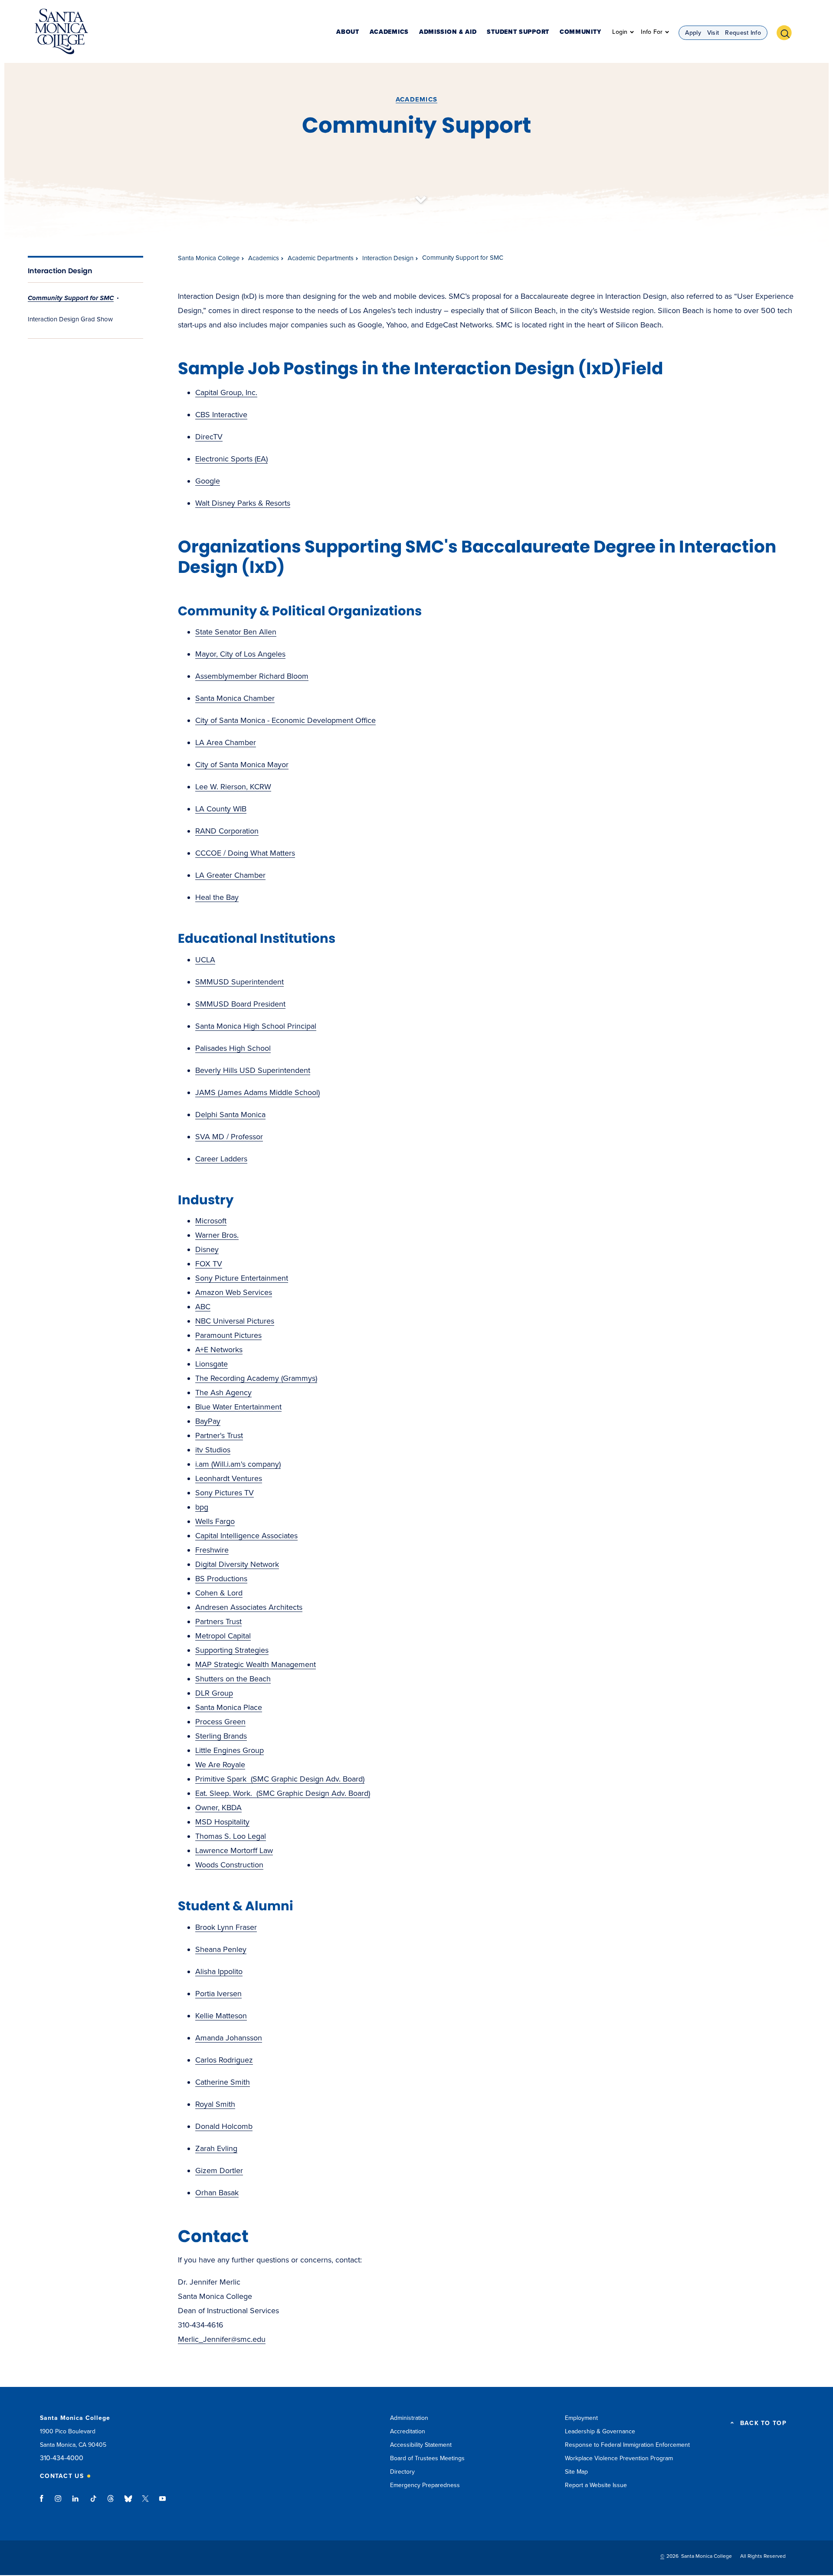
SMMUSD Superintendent (239, 982)
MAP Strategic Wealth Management (256, 1664)
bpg (202, 1507)
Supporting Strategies (232, 1650)
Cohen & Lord (219, 1593)
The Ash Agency (223, 1393)
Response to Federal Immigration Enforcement (627, 2445)
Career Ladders (221, 1159)
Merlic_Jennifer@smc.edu (222, 2339)
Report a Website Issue (596, 2485)
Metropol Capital (223, 1636)
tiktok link (93, 2503)
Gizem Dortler (219, 2171)
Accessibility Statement (421, 2445)
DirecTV (209, 437)
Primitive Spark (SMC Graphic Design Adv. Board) (280, 1779)
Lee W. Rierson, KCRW (233, 787)
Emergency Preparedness (425, 2485)
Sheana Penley (221, 1949)
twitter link (145, 2503)
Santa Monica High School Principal (256, 1026)
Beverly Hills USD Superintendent (253, 1070)
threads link (111, 2503)
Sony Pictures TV (225, 1493)
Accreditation (408, 2431)
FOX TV (209, 1264)
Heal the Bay (217, 897)
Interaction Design (60, 271)
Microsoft (211, 1221)
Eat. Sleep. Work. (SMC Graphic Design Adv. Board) (283, 1793)
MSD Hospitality (222, 1822)
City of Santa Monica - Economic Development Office (285, 720)
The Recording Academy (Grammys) (256, 1378)
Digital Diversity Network (237, 1564)
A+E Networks (219, 1350)
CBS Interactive (221, 415)
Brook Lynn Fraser (226, 1927)
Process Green (220, 1722)
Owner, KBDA (218, 1808)
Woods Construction (229, 1865)
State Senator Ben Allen (236, 632)
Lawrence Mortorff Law (234, 1850)
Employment (581, 2418)
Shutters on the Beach (233, 1679)
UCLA (205, 960)
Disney (207, 1249)
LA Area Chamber (226, 742)
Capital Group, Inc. (226, 392)
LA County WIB (221, 809)
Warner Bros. (217, 1235)
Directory (402, 2472)
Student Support (518, 32)
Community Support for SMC (71, 298)
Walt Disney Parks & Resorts (243, 503)
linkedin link (76, 2503)
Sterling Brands (221, 1736)
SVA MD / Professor (229, 1137)
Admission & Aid (448, 32)
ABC (203, 1307)
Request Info (743, 33)
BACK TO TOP (763, 2423)
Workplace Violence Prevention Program (619, 2458)
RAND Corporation (227, 831)
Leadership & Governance (600, 2431)
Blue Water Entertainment (238, 1407)
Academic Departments (321, 258)
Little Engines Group (230, 1750)
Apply (693, 33)
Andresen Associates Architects (249, 1607)
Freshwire (212, 1550)
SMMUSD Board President (240, 1004)
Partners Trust (218, 1621)
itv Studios (213, 1450)
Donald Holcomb (224, 2126)
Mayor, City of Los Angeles (240, 654)
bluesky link (128, 2503)
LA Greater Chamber (230, 875)
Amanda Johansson (229, 2038)
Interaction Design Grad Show (70, 319)
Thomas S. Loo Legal (231, 1836)
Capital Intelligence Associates (246, 1536)
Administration (409, 2418)
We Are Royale (220, 1765)
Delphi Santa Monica (230, 1115)
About (348, 32)
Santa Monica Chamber (235, 698)
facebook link (44, 2503)
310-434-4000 (62, 2458)
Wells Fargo (215, 1521)
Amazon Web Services (234, 1292)
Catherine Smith (223, 2082)
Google (208, 481)
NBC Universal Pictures (235, 1321)
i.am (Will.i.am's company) (238, 1464)
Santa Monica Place (229, 1707)
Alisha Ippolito (219, 1971)
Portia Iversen (218, 1994)
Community (580, 32)
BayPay (208, 1421)
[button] (787, 32)
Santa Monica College (209, 258)
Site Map (576, 2472)
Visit (713, 33)
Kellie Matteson (221, 2016)
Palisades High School (233, 1048)
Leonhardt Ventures (229, 1478)
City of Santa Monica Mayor (242, 765)
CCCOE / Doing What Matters (245, 853)
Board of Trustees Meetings (427, 2458)
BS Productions (221, 1579)
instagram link (59, 2503)
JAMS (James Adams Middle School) (257, 1092)
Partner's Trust (219, 1435)
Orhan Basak (217, 2193)
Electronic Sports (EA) (231, 459)
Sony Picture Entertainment (242, 1278)
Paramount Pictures (228, 1335)
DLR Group (214, 1693)
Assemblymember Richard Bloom (252, 676)
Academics (389, 32)
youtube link (162, 2503)
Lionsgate (212, 1364)
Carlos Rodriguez (224, 2060)
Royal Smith (215, 2104)
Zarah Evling (216, 2148)
